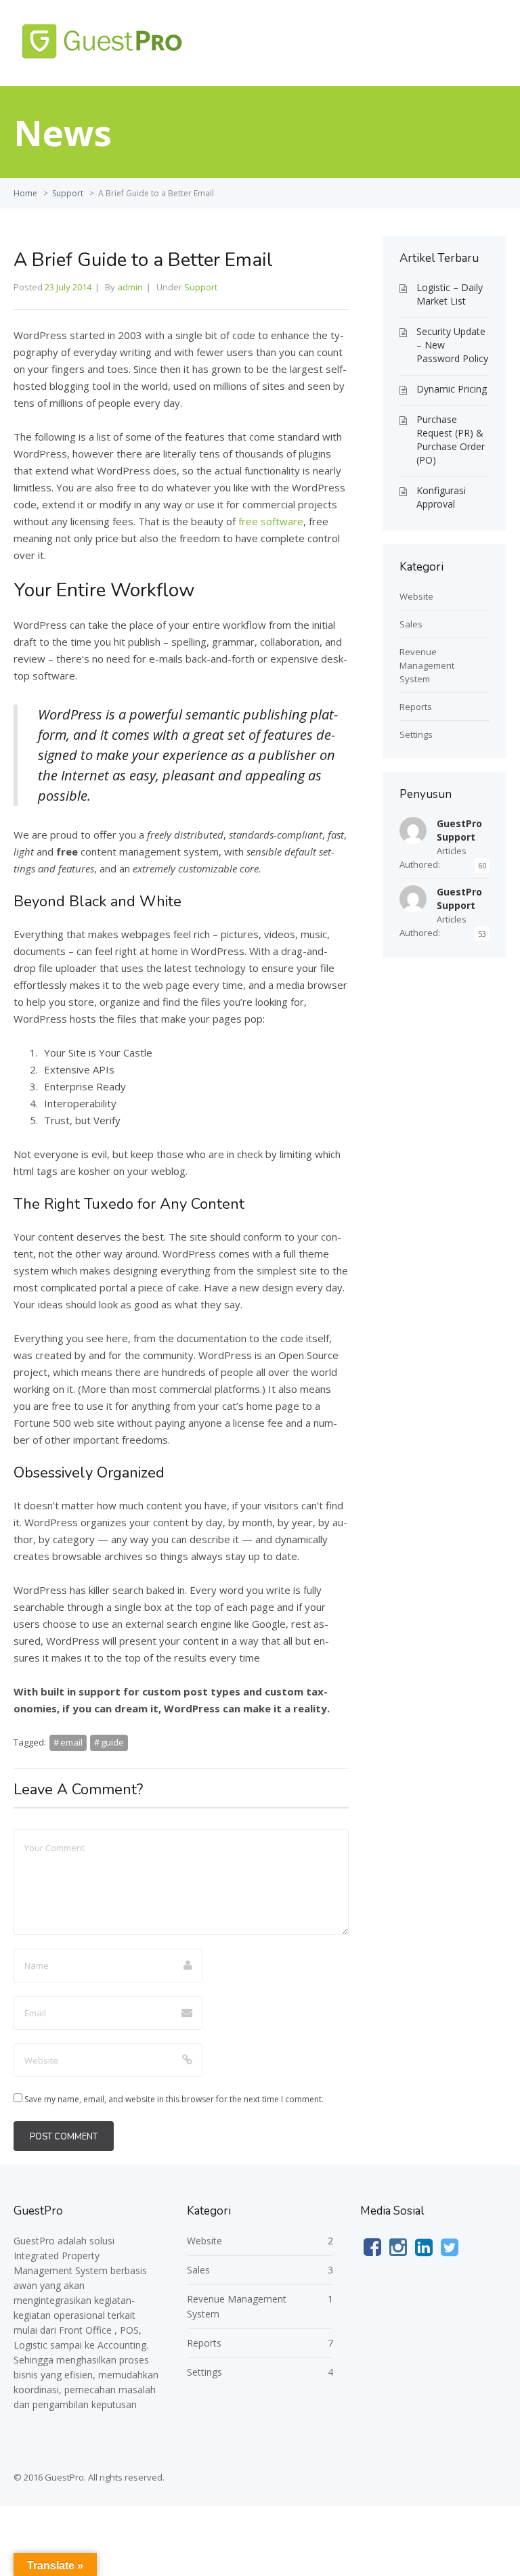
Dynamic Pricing (452, 389)
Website (416, 596)
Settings (416, 734)
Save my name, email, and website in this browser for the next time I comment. (174, 2099)
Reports (416, 707)
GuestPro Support (459, 830)
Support (68, 193)
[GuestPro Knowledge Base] (105, 60)
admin (130, 287)
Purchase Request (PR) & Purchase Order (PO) (451, 440)
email (71, 1742)
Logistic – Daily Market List (450, 294)
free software (271, 521)
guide (112, 1742)
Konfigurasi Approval (441, 497)
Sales (411, 624)
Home (25, 193)
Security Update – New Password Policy (452, 345)
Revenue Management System (427, 665)
